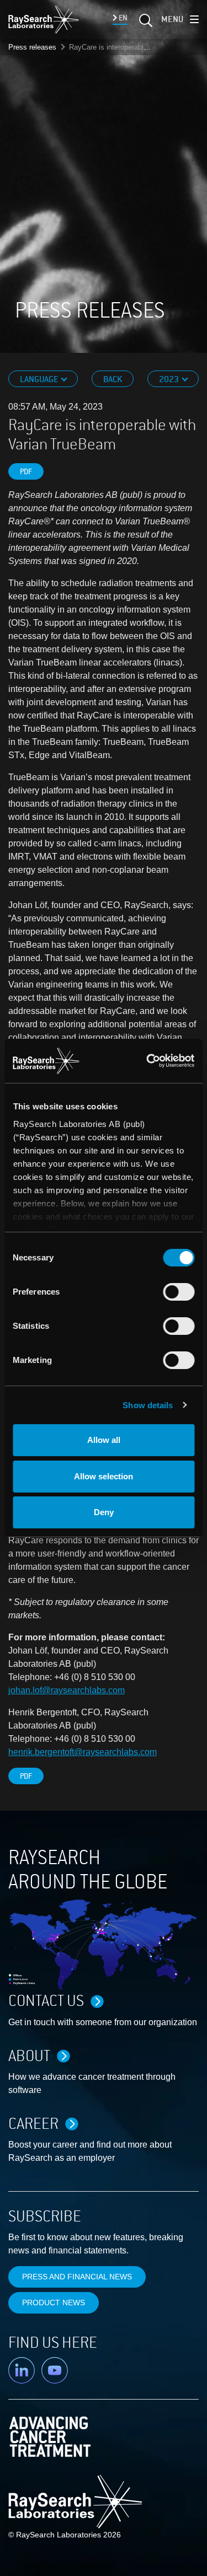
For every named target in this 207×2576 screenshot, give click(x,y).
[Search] (145, 24)
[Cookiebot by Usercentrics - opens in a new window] (149, 1061)
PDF (26, 472)
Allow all (104, 1440)
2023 (170, 379)
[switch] (179, 1292)
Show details (148, 1405)
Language (40, 379)
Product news (54, 2303)
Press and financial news (77, 2277)
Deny (104, 1512)
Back (113, 379)
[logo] (44, 19)
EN (122, 18)
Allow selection (104, 1476)
